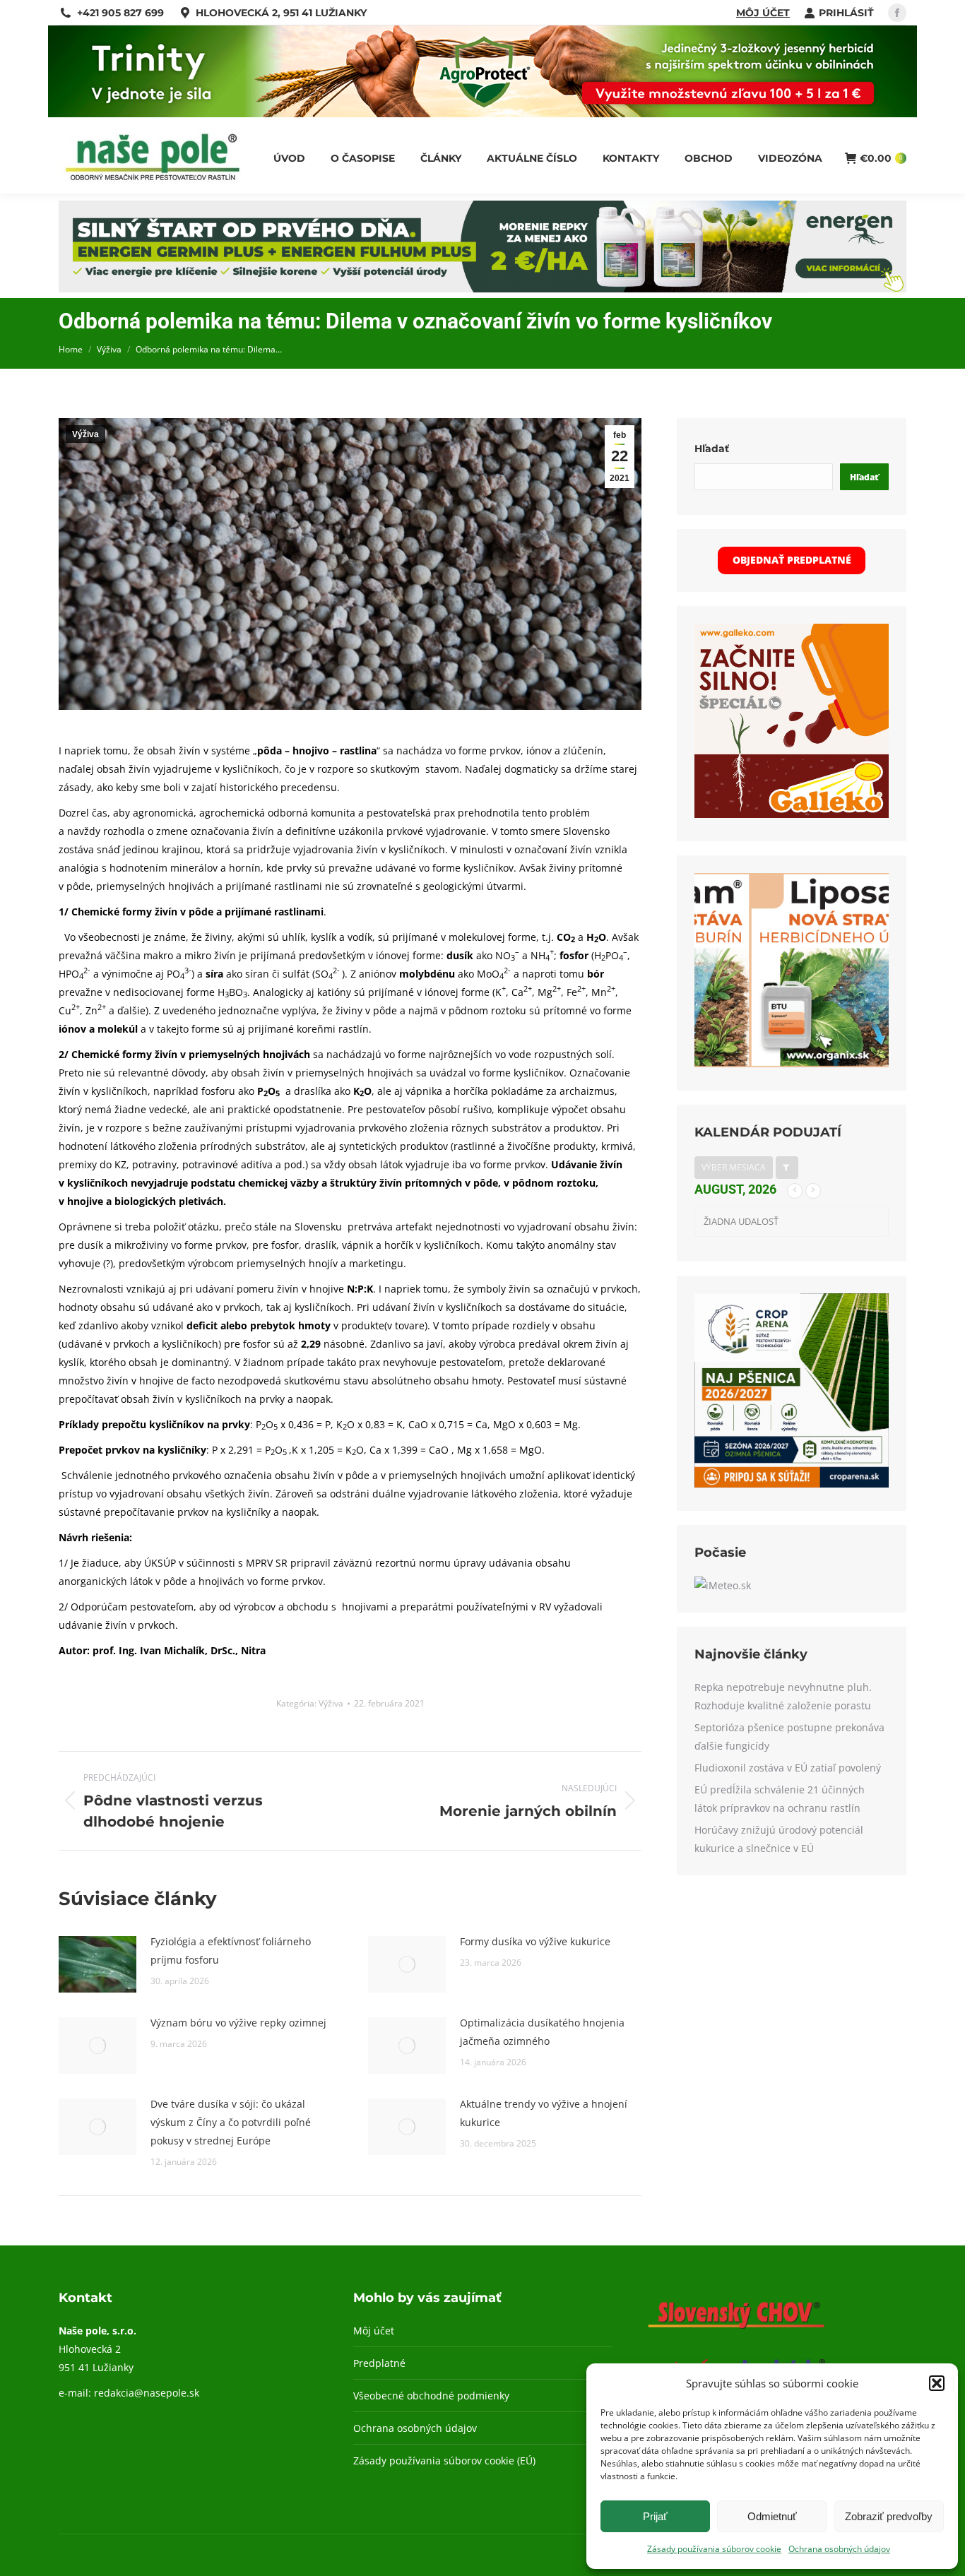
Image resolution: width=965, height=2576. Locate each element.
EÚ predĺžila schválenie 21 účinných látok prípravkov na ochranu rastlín (780, 1799)
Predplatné (379, 2363)
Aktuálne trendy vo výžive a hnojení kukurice (544, 2113)
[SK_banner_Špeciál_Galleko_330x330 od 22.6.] (792, 814)
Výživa (85, 434)
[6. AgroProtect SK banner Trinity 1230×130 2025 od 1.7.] (482, 113)
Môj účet (763, 13)
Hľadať (712, 449)
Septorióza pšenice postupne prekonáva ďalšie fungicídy (789, 1737)
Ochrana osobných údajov (839, 2549)
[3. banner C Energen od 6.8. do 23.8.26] (482, 289)
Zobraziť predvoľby (889, 2516)
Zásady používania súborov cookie (714, 2549)
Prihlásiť (846, 13)
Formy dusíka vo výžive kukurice (535, 1941)
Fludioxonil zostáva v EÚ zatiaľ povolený (788, 1768)
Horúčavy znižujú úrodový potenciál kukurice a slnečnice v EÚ (779, 1839)
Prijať (655, 2516)
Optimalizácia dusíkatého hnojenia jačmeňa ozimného (542, 2032)
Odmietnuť (772, 2516)
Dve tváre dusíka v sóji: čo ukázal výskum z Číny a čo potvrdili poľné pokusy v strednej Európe (231, 2122)
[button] (937, 2383)
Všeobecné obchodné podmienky (431, 2396)
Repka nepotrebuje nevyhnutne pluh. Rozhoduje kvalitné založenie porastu (783, 1696)
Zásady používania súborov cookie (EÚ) (444, 2461)
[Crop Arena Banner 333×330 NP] (792, 1484)
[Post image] (97, 1964)
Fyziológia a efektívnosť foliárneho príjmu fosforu (231, 1951)
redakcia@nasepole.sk (147, 2393)
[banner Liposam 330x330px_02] (792, 1063)
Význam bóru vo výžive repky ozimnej (238, 2023)
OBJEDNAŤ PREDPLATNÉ (792, 560)
